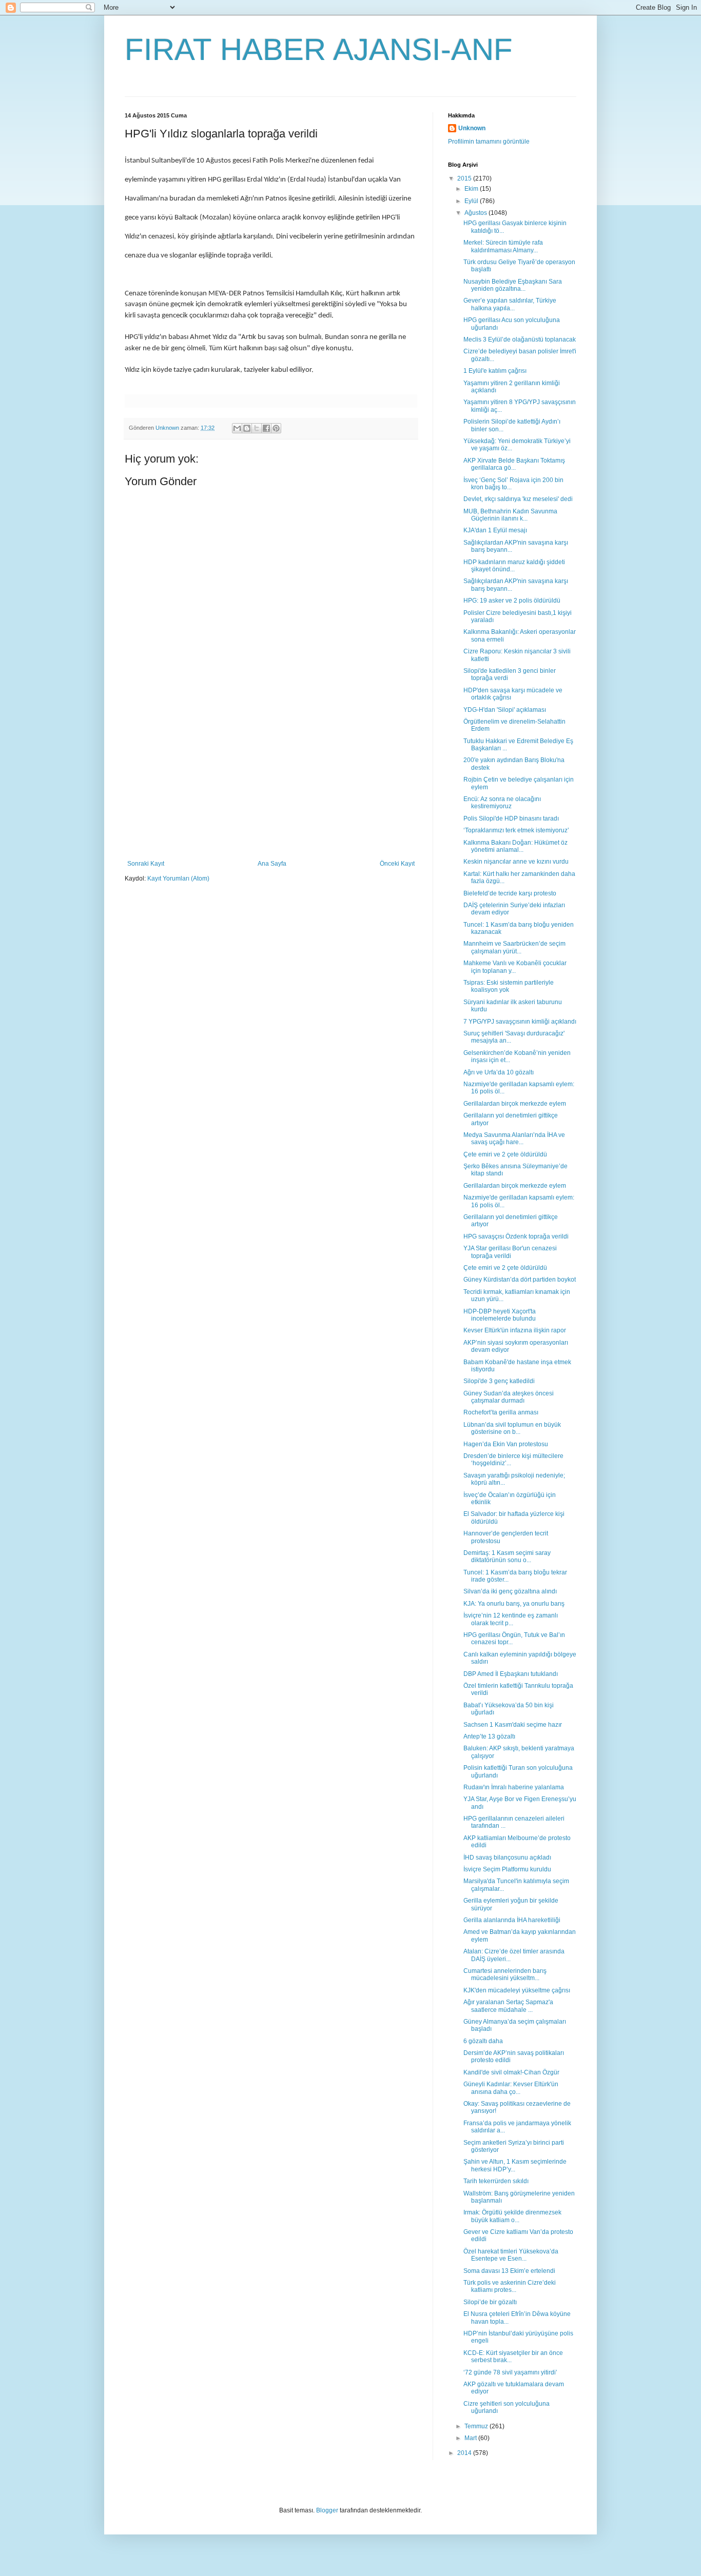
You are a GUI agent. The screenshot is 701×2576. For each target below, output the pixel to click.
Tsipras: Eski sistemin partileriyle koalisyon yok (509, 986)
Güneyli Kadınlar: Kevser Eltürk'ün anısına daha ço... (511, 2088)
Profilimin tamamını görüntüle (489, 142)
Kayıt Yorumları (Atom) (178, 878)
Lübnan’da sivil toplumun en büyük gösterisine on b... (512, 1428)
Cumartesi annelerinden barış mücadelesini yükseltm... (505, 1974)
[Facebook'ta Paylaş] (266, 428)
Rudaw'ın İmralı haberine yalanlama (514, 1787)
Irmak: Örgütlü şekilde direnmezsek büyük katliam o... (512, 2216)
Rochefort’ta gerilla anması (501, 1412)
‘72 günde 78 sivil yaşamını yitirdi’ (510, 2372)
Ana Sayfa (272, 864)
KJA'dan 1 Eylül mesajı (495, 530)
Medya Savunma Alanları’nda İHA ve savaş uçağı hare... (514, 1139)
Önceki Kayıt (397, 864)
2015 (465, 178)
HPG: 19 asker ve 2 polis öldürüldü (512, 601)
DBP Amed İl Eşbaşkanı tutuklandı (511, 1674)
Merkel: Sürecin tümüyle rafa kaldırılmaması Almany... (503, 246)
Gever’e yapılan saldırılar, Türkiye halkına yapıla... (510, 304)
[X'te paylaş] (257, 428)
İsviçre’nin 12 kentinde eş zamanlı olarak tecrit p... (511, 1619)
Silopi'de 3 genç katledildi (499, 1381)
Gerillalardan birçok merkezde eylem (515, 1104)
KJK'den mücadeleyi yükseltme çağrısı (517, 1990)
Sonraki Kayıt (146, 864)
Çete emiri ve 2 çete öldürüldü (505, 1154)
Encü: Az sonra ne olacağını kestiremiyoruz (502, 803)
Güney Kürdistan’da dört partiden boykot (520, 1280)
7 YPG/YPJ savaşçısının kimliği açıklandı (520, 1022)
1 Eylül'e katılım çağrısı (495, 371)
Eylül (472, 201)
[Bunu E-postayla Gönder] (237, 428)
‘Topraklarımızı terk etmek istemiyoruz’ (516, 830)
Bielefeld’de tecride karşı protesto (510, 893)
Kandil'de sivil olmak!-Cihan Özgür (511, 2072)
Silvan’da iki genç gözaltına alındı (510, 1591)
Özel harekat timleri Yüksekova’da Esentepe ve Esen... (511, 2255)
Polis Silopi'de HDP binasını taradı (511, 818)
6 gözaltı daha (483, 2041)
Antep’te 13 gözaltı (489, 1736)
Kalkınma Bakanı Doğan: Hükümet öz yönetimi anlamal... (515, 846)
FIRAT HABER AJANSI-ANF (319, 49)
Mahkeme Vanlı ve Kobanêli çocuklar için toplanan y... (515, 967)
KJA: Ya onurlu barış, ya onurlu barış (514, 1604)
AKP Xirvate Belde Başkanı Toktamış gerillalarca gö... (514, 464)
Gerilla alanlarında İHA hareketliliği (512, 1920)
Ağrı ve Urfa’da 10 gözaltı (499, 1072)
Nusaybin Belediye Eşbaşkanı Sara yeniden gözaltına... (513, 285)
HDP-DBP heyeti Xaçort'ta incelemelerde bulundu (500, 1315)
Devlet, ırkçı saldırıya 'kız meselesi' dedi (518, 499)
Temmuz (477, 2426)
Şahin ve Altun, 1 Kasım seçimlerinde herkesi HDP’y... (515, 2165)
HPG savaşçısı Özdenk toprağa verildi (516, 1236)
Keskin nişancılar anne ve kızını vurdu (516, 862)
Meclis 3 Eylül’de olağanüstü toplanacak (520, 340)
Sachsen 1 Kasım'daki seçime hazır (513, 1725)
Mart (471, 2438)
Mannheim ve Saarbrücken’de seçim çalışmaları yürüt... (514, 947)
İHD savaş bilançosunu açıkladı (507, 1858)
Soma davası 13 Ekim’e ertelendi (509, 2271)
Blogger (327, 2510)
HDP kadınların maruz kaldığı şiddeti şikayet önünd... (514, 566)
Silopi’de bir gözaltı (490, 2302)
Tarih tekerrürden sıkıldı (496, 2181)
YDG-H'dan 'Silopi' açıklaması (505, 710)
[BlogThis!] (247, 428)
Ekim (472, 189)
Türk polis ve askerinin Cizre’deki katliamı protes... (510, 2286)
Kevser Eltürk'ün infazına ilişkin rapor (515, 1330)
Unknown (472, 128)
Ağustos (476, 213)
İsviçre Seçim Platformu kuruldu (507, 1869)
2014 (465, 2453)
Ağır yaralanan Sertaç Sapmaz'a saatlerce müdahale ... (508, 2006)
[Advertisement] (271, 783)
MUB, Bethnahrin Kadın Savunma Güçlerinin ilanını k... (510, 515)
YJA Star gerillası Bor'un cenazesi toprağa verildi (510, 1252)
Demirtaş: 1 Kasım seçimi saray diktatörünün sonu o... (507, 1556)
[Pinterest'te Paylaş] (276, 428)
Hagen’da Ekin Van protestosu (506, 1444)
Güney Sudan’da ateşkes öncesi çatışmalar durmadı (509, 1397)
